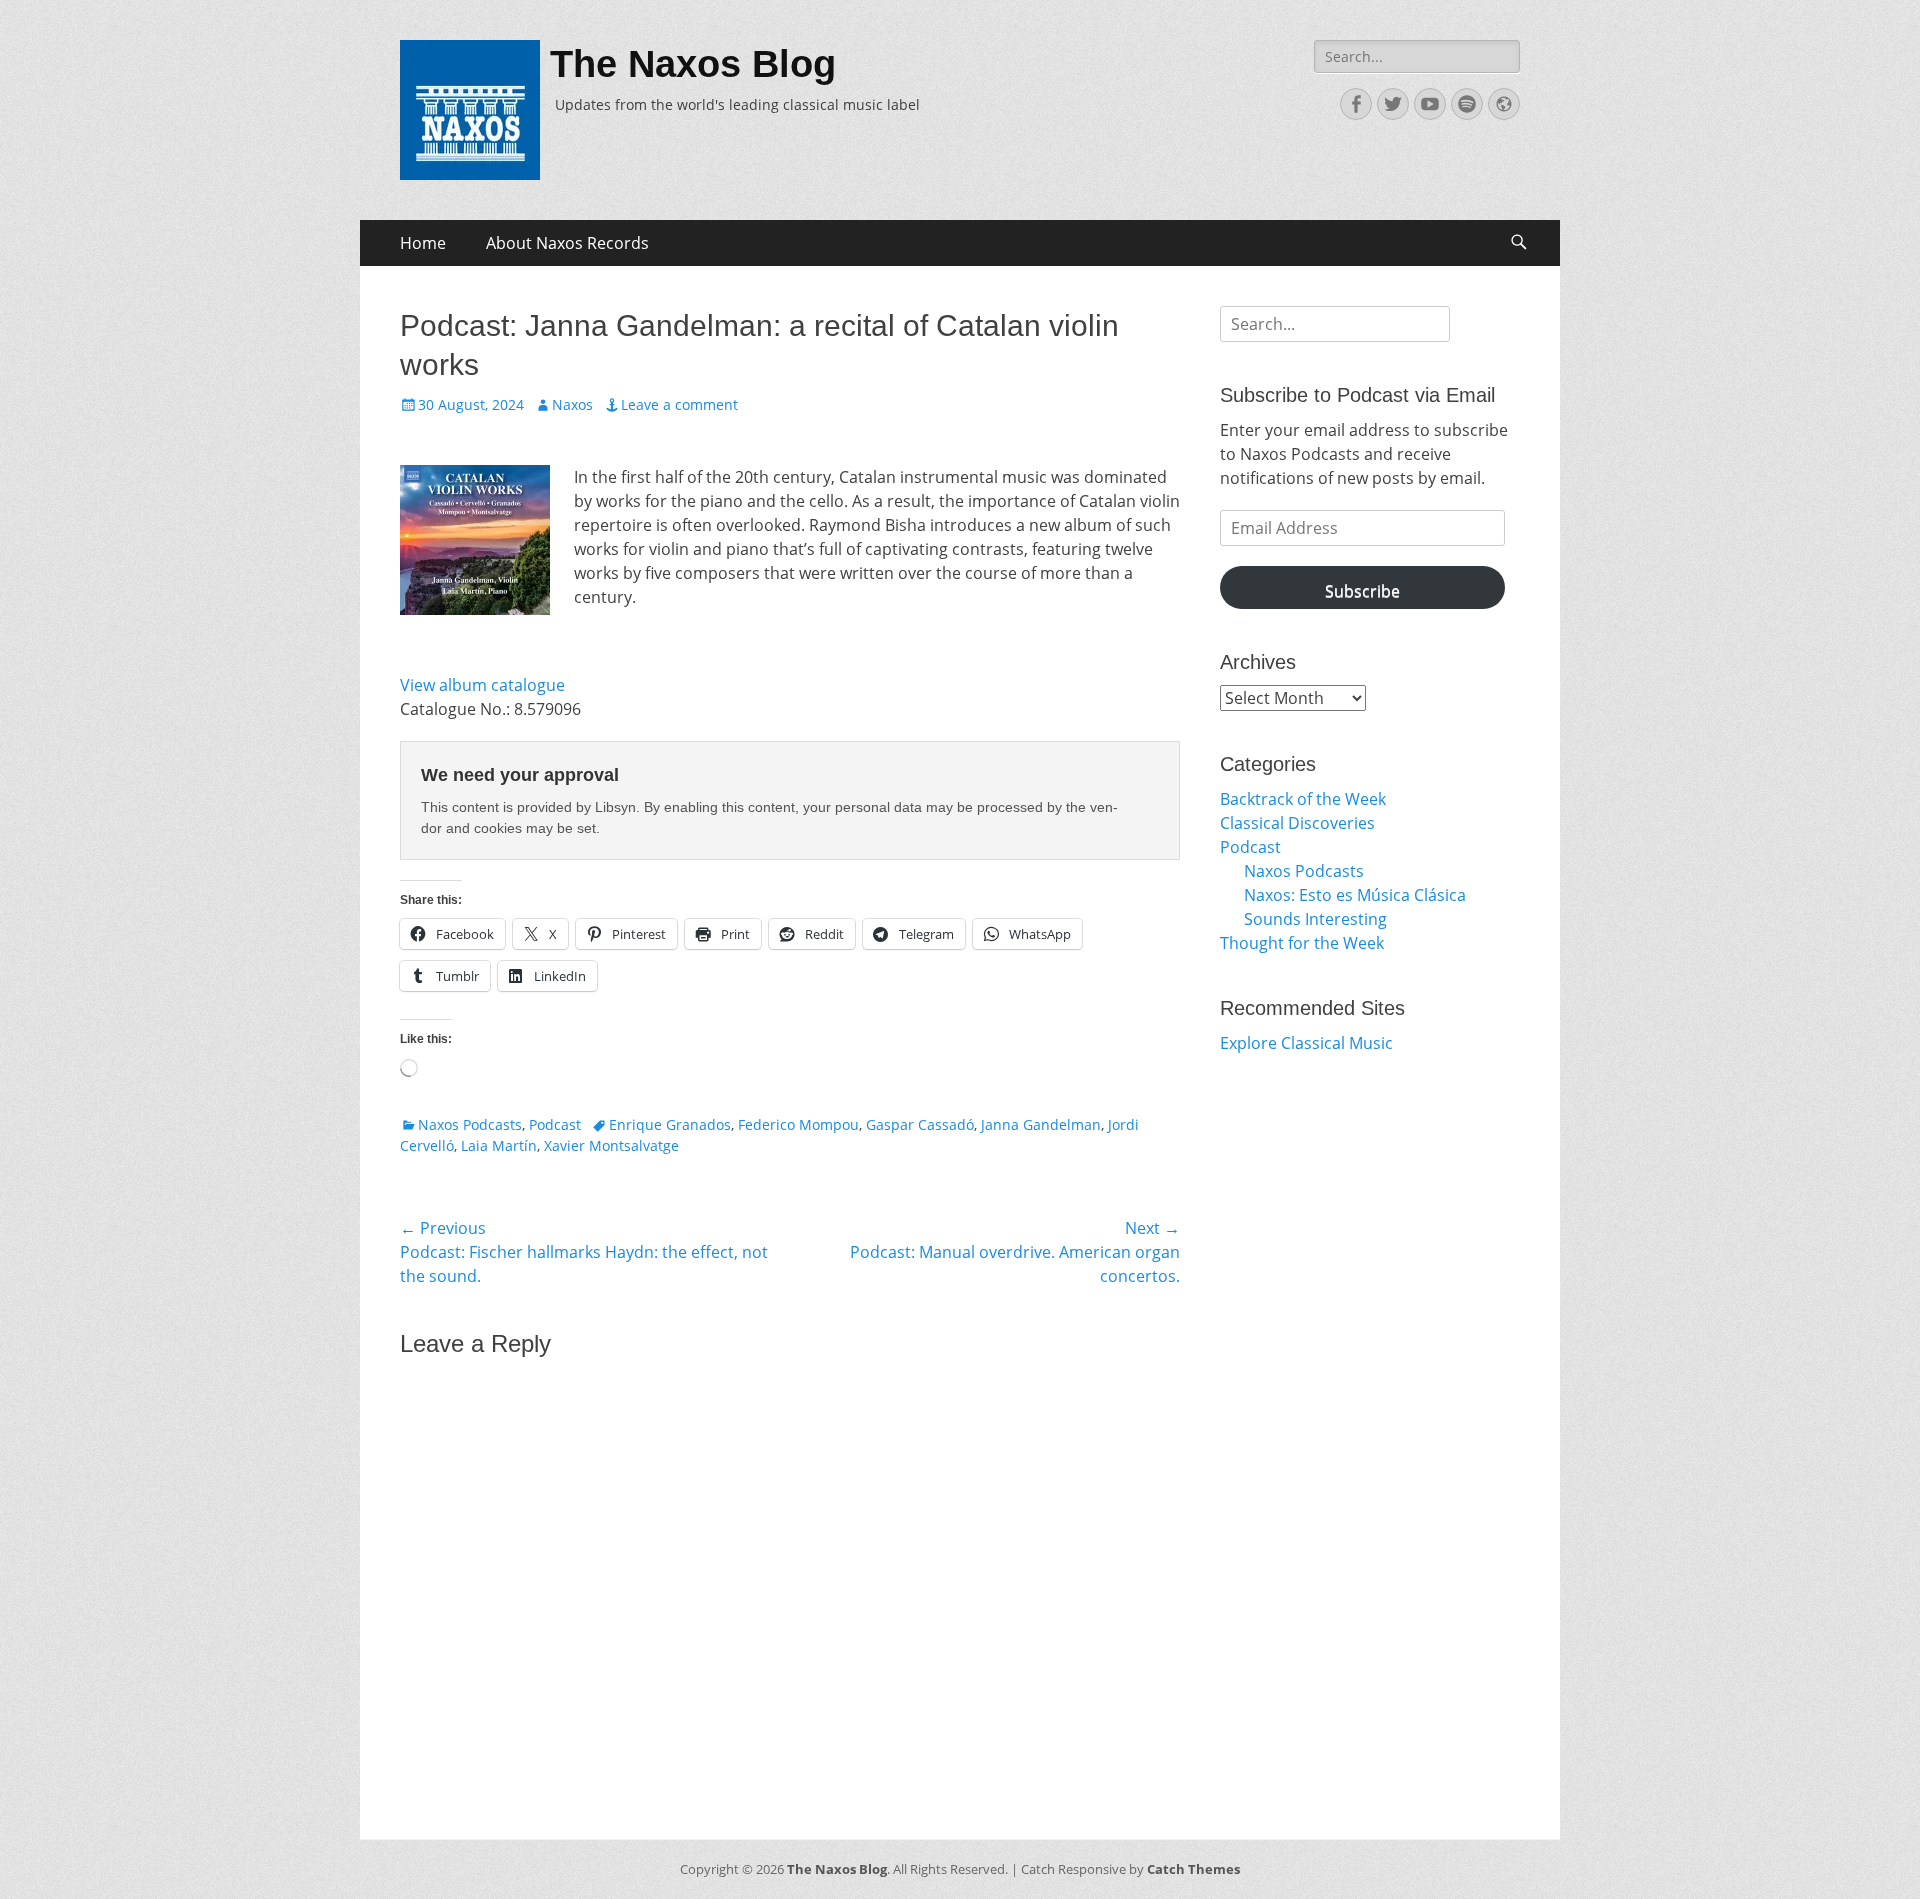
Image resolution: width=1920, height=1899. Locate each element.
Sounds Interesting (1315, 919)
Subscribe (1362, 591)
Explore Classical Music (1306, 1043)
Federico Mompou (798, 1124)
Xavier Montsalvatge (611, 1145)
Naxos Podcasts (470, 1124)
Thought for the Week (1302, 943)
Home (423, 243)
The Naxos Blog (693, 64)
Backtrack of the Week (1303, 799)
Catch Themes (1193, 1869)
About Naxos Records (567, 243)
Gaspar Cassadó (920, 1124)
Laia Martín (499, 1145)
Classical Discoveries (1297, 823)
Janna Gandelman (1041, 1124)
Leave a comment (679, 404)
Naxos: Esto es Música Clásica (1355, 895)
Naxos (572, 404)
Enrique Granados (670, 1124)
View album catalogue (482, 685)
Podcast (555, 1124)
